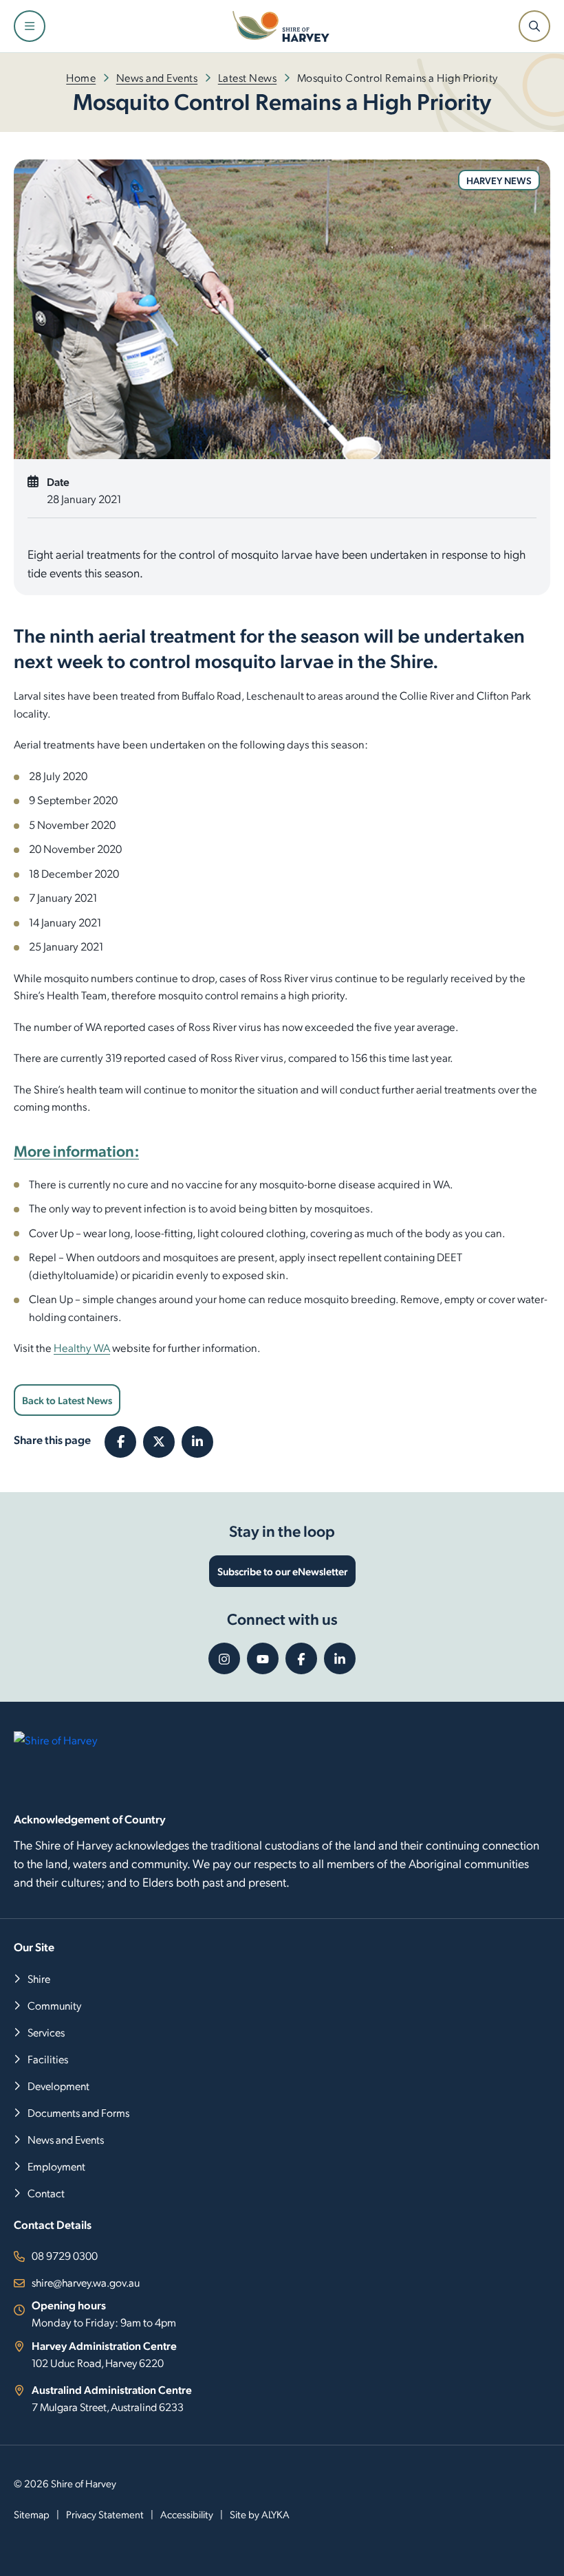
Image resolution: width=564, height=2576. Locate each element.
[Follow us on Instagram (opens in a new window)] (224, 1658)
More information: (76, 1150)
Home (81, 77)
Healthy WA (82, 1347)
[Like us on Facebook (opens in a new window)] (301, 1658)
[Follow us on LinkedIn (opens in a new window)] (340, 1658)
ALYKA (275, 2514)
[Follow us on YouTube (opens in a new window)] (263, 1658)
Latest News (248, 77)
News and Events (157, 77)
